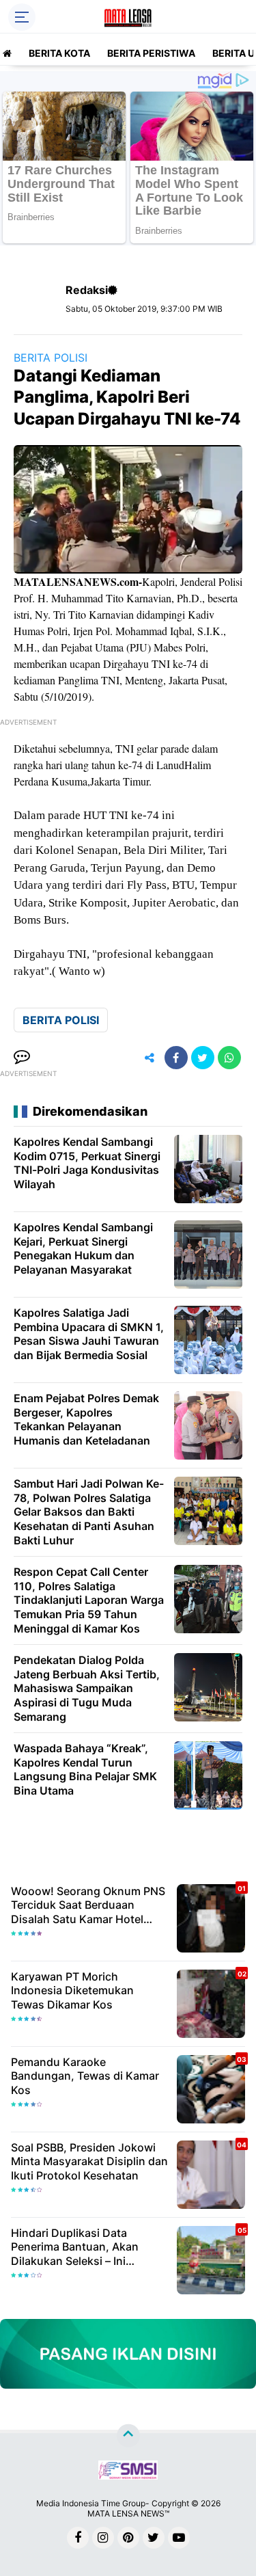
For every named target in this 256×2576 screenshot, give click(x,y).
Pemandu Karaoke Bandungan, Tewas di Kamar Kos (85, 2076)
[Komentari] (22, 1058)
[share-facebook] (176, 1058)
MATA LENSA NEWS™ (128, 2513)
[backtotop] (128, 2436)
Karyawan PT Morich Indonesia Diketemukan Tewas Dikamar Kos (72, 1991)
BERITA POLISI (51, 358)
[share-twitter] (203, 1058)
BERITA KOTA (59, 53)
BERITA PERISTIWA (151, 53)
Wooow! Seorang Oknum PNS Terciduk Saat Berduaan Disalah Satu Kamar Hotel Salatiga (88, 1905)
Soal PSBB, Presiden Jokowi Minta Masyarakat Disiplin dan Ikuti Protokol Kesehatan (89, 2162)
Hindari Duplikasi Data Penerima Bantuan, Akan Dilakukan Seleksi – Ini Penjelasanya (75, 2247)
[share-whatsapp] (229, 1058)
